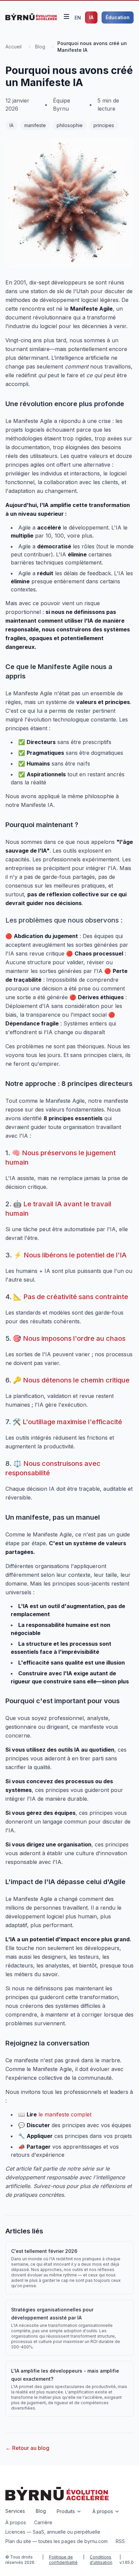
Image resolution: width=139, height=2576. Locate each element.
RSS (120, 2541)
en (78, 18)
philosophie (70, 125)
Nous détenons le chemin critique (76, 1380)
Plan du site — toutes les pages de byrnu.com (57, 2541)
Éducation (118, 17)
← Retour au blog (27, 2448)
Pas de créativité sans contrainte (76, 1297)
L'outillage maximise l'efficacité (72, 1422)
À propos (16, 2522)
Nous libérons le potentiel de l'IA (75, 1255)
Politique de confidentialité (63, 2560)
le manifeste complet (65, 2114)
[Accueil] (31, 17)
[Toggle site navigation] (66, 16)
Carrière (43, 2522)
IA (91, 17)
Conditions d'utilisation (101, 2560)
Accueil (13, 47)
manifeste (35, 125)
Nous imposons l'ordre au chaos (74, 1338)
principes (104, 125)
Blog (40, 47)
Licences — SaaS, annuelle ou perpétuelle (53, 2532)
